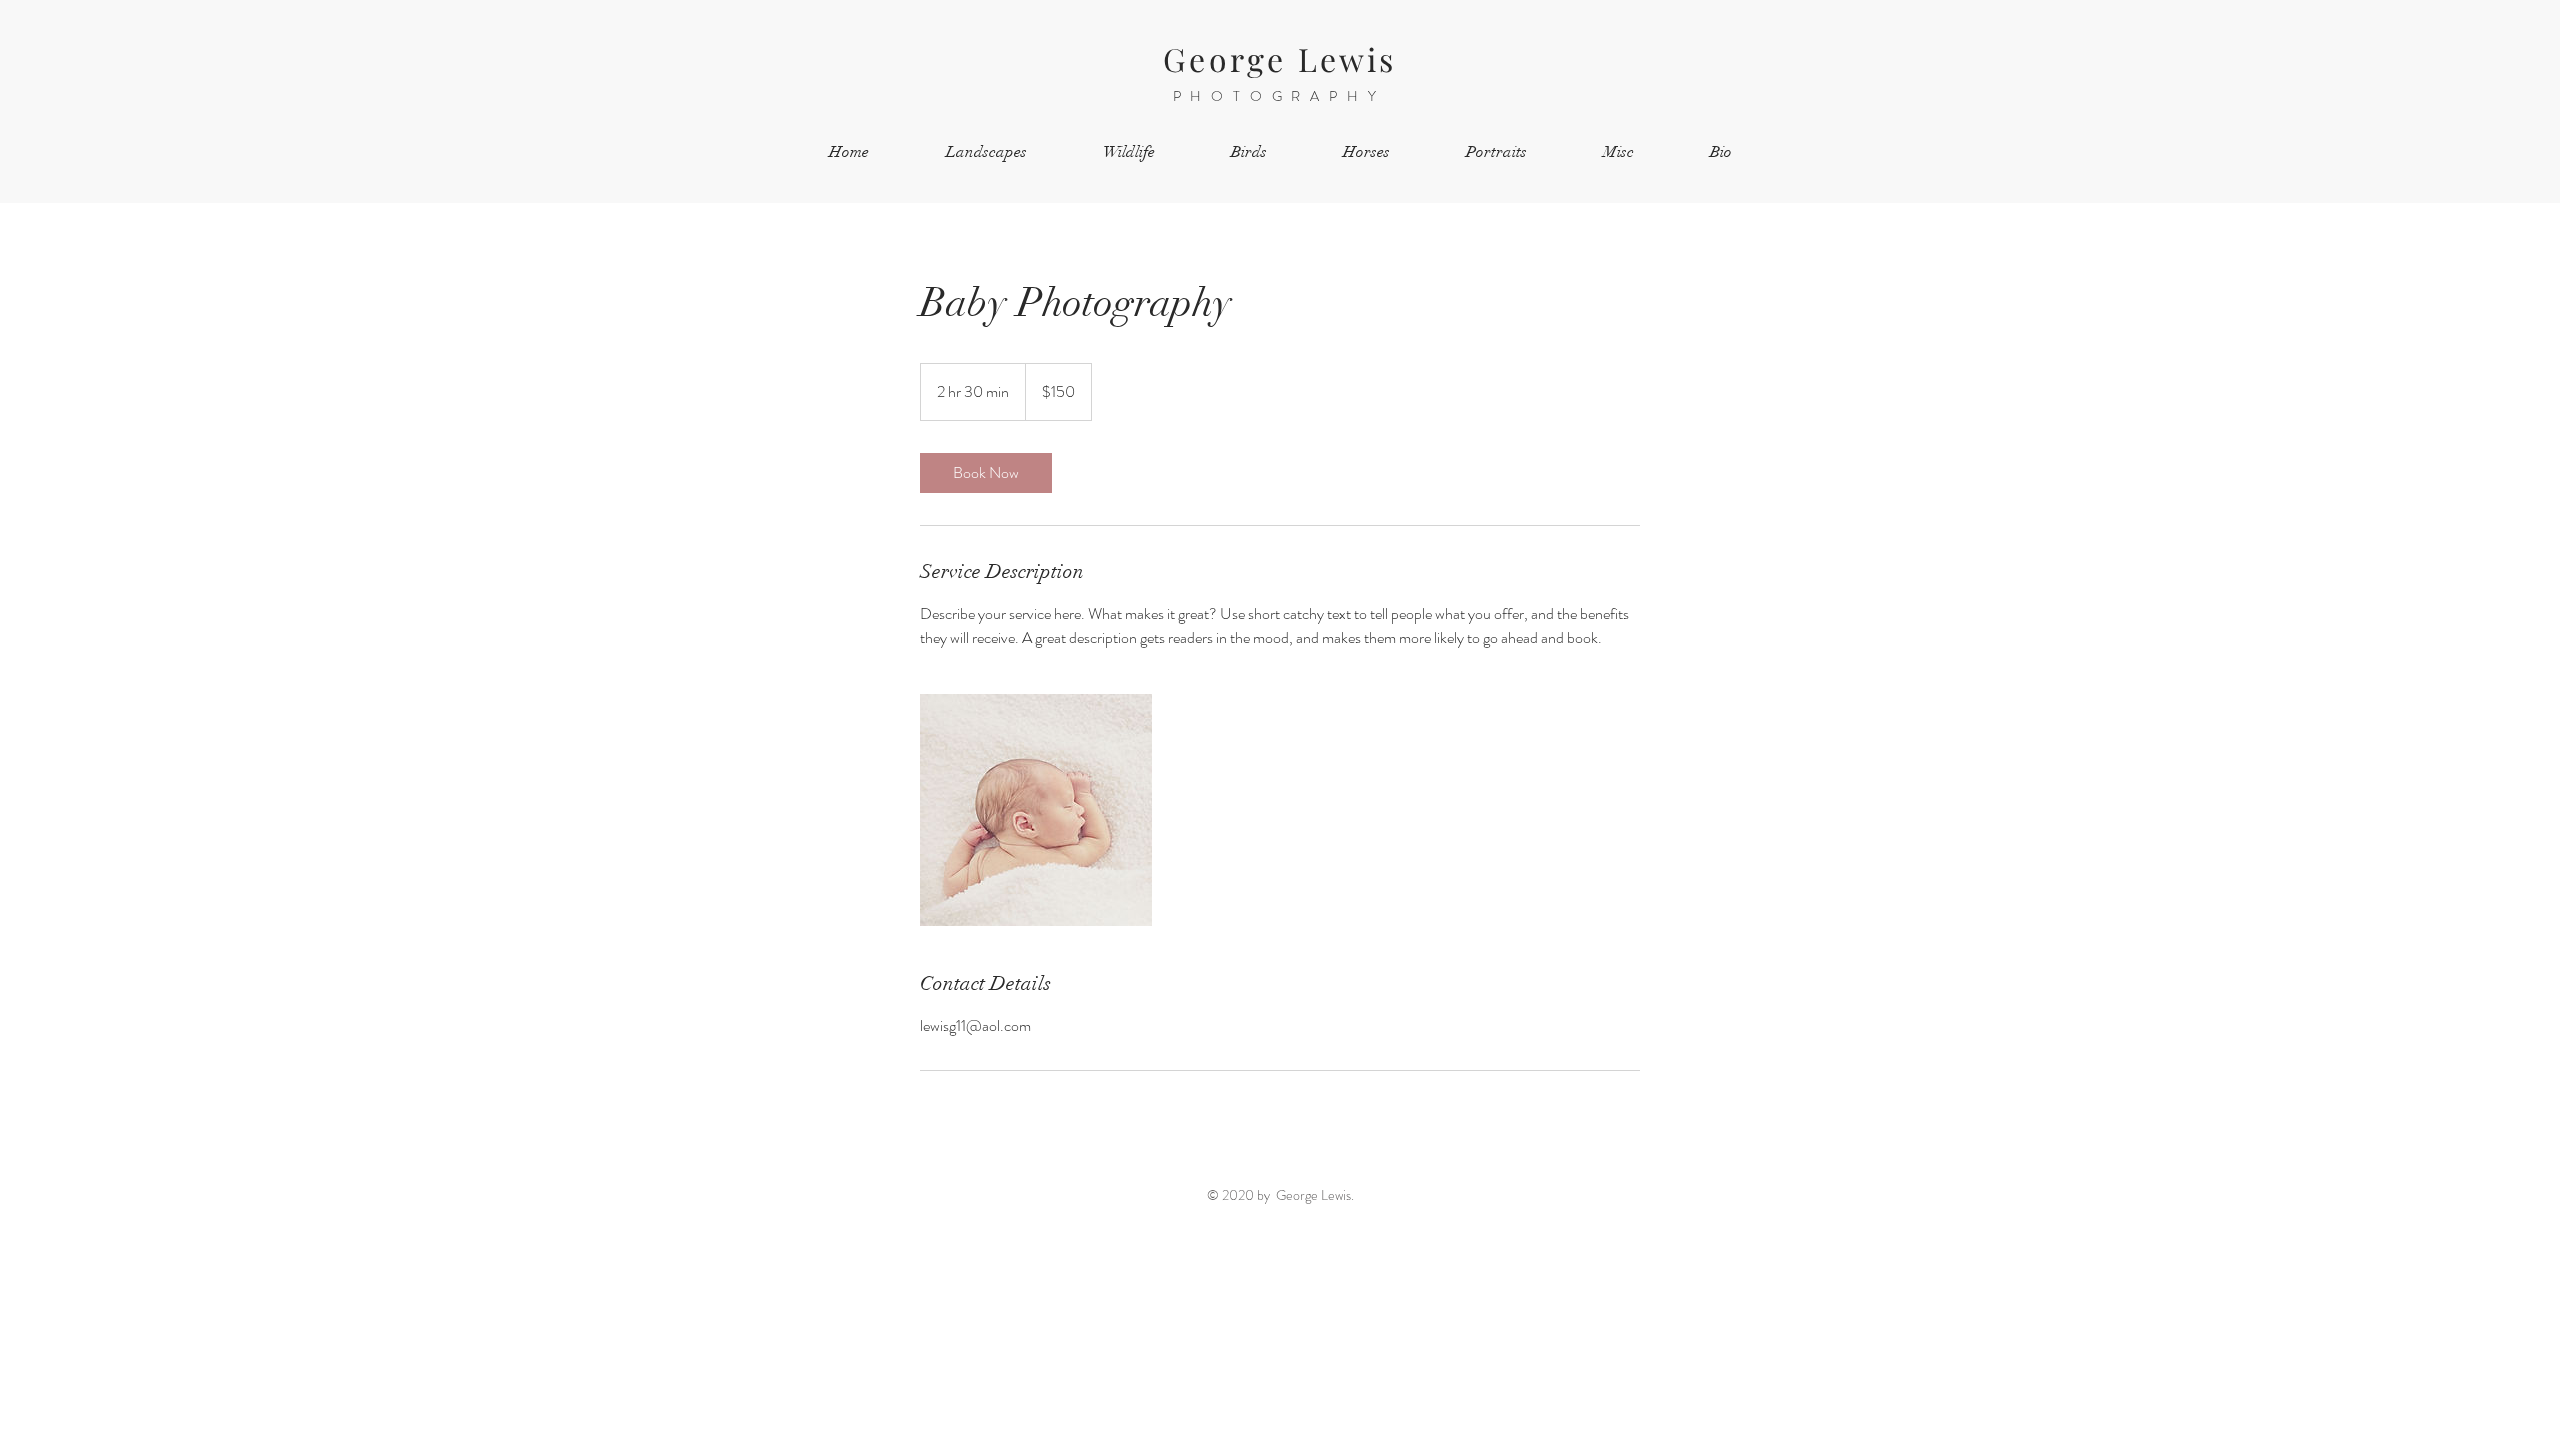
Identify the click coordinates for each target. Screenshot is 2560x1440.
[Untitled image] (1036, 810)
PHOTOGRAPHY (1279, 96)
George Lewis (1279, 58)
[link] (986, 473)
